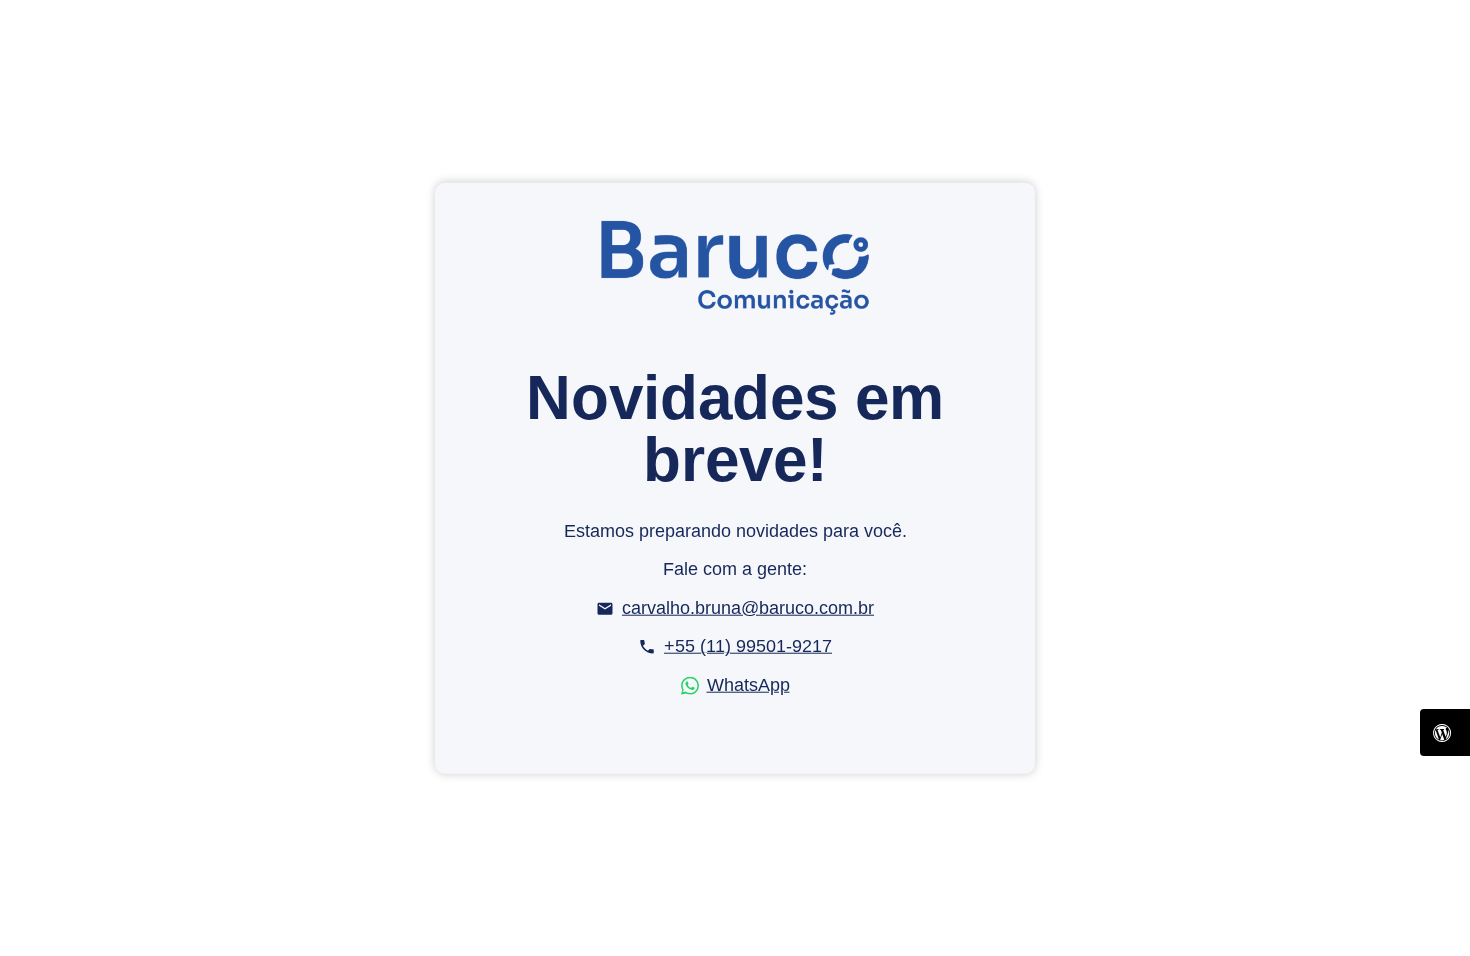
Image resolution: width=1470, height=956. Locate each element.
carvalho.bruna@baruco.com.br (748, 608)
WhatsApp (748, 685)
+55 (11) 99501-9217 (748, 646)
